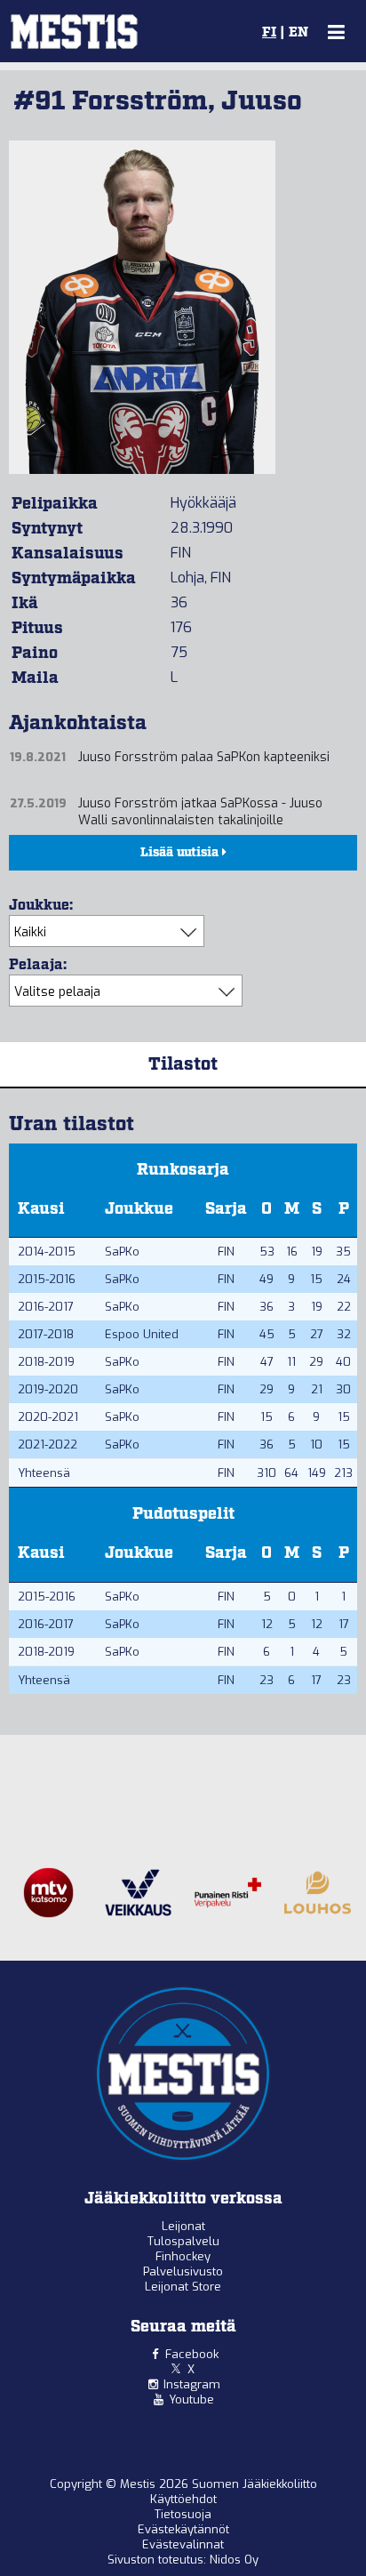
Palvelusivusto (183, 2271)
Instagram (192, 2384)
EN (298, 33)
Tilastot (183, 1064)
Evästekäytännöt (183, 2529)
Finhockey (183, 2256)
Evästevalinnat (183, 2544)
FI (269, 33)
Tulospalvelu (183, 2241)
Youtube (191, 2399)
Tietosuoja (183, 2514)
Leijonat (183, 2226)
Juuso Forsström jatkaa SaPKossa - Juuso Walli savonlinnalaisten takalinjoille (200, 812)
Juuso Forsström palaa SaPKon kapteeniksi (204, 757)
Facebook (192, 2354)
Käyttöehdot (183, 2499)
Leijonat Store (183, 2287)
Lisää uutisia (181, 853)
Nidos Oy (234, 2560)
